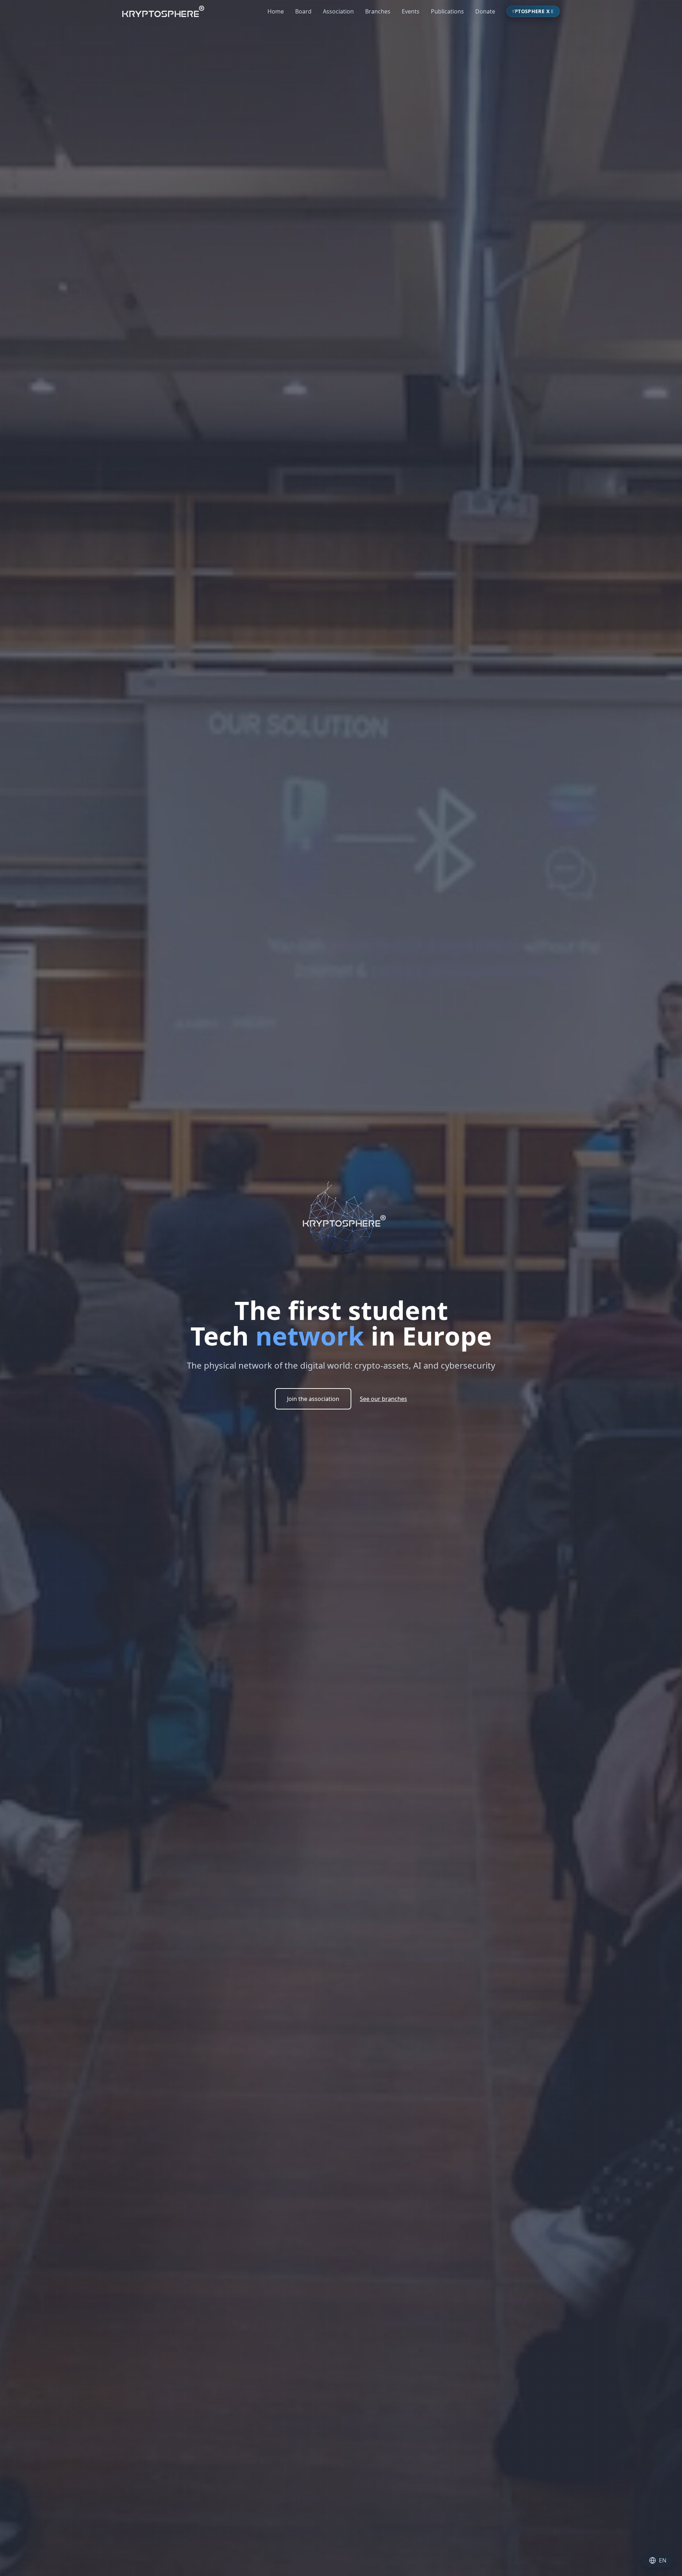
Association (338, 11)
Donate (485, 11)
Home (276, 11)
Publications (447, 11)
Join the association (313, 1399)
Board (303, 11)
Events (411, 11)
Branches (378, 11)
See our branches (383, 1399)
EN (663, 2560)
